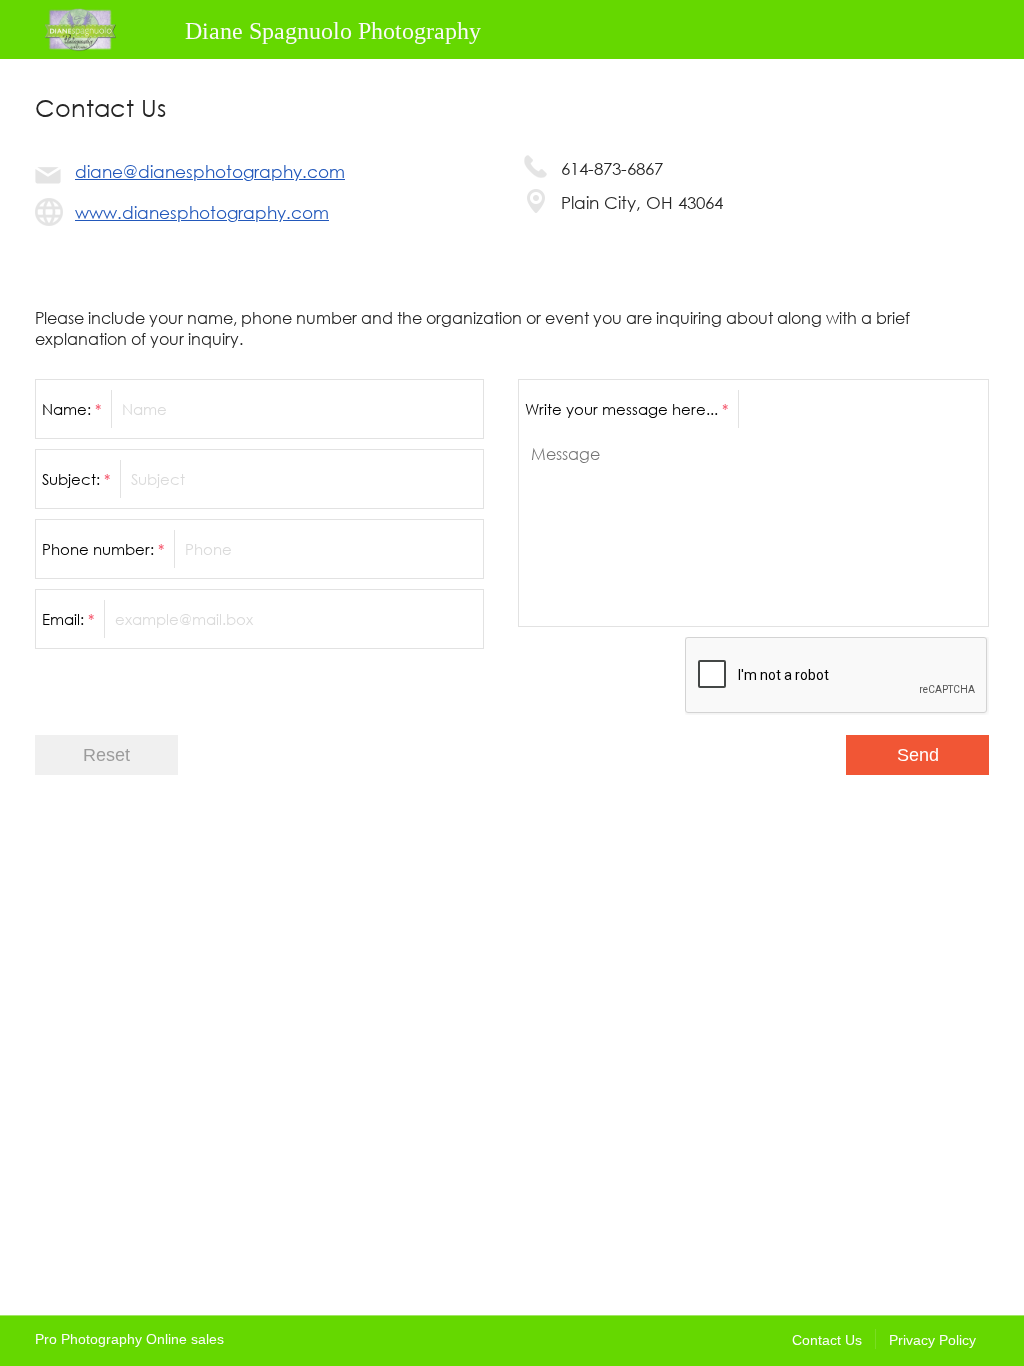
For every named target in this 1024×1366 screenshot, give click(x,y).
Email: (68, 619)
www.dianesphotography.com (202, 212)
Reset (106, 755)
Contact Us (827, 1340)
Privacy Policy (932, 1340)
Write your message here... (626, 409)
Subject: (76, 479)
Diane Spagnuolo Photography (333, 31)
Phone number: (103, 549)
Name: (71, 409)
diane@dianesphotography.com (210, 171)
